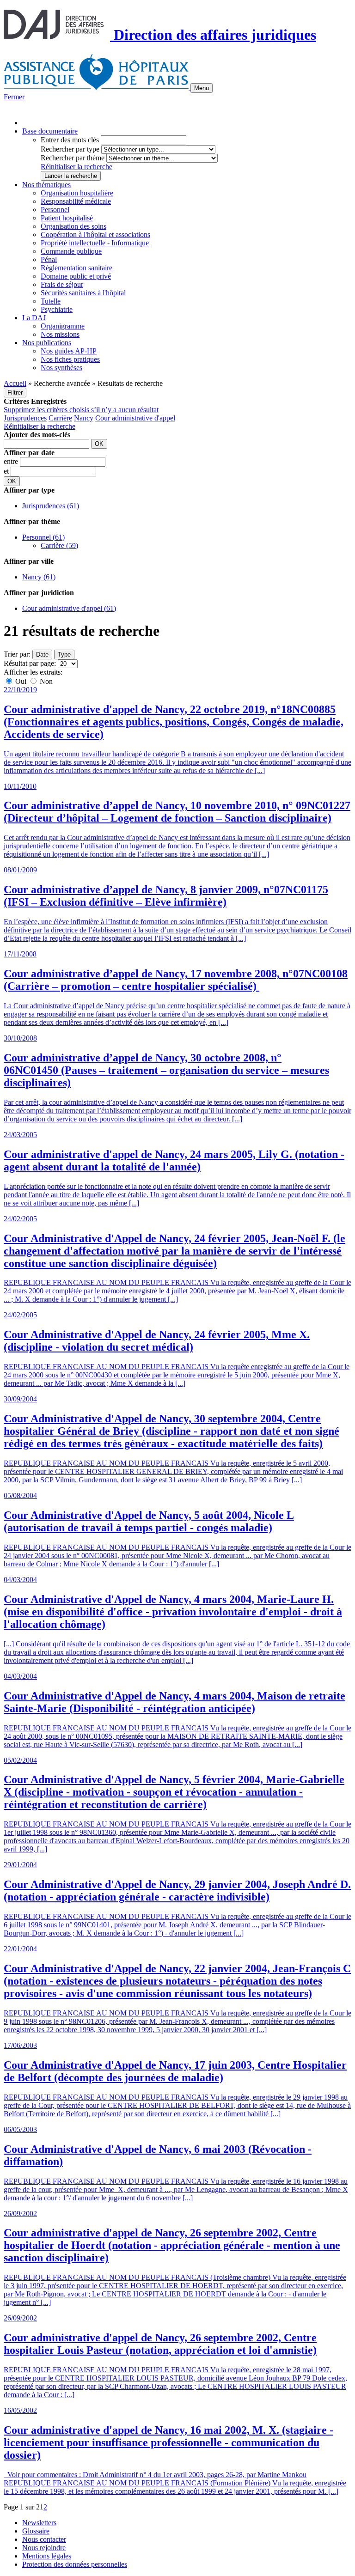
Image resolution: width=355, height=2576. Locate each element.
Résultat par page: (30, 663)
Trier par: (17, 654)
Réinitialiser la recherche (77, 167)
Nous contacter (44, 2539)
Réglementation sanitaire (77, 268)
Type (64, 655)
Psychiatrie (57, 309)
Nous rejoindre (44, 2548)
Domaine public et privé (76, 276)
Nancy (84, 418)
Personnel (55, 210)
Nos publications (47, 343)
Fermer (14, 97)
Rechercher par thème (73, 158)
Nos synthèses (61, 368)
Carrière (60, 418)
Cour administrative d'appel (135, 418)
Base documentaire (50, 131)
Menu (202, 88)
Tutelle (51, 301)
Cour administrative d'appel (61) (69, 608)
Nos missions (60, 334)
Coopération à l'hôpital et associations (95, 234)
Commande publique (71, 251)
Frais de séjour (62, 284)
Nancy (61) (39, 577)
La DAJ (34, 318)
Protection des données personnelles (75, 2564)
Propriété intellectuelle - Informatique (95, 243)
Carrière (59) (59, 545)
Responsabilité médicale (76, 201)
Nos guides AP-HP (69, 351)
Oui (21, 681)
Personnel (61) (43, 537)
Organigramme (63, 326)
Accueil (15, 383)
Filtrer (15, 393)
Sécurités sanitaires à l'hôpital (83, 293)
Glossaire (36, 2531)
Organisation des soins (73, 226)
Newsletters (39, 2523)
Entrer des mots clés (70, 140)
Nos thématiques (46, 185)
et (7, 471)
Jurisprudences (25, 418)
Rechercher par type (70, 149)
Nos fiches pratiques (70, 359)
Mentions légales (47, 2556)
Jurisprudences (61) (51, 506)
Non (45, 681)
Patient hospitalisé (67, 218)
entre (12, 461)
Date (42, 655)
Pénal (49, 259)
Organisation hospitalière (77, 193)
